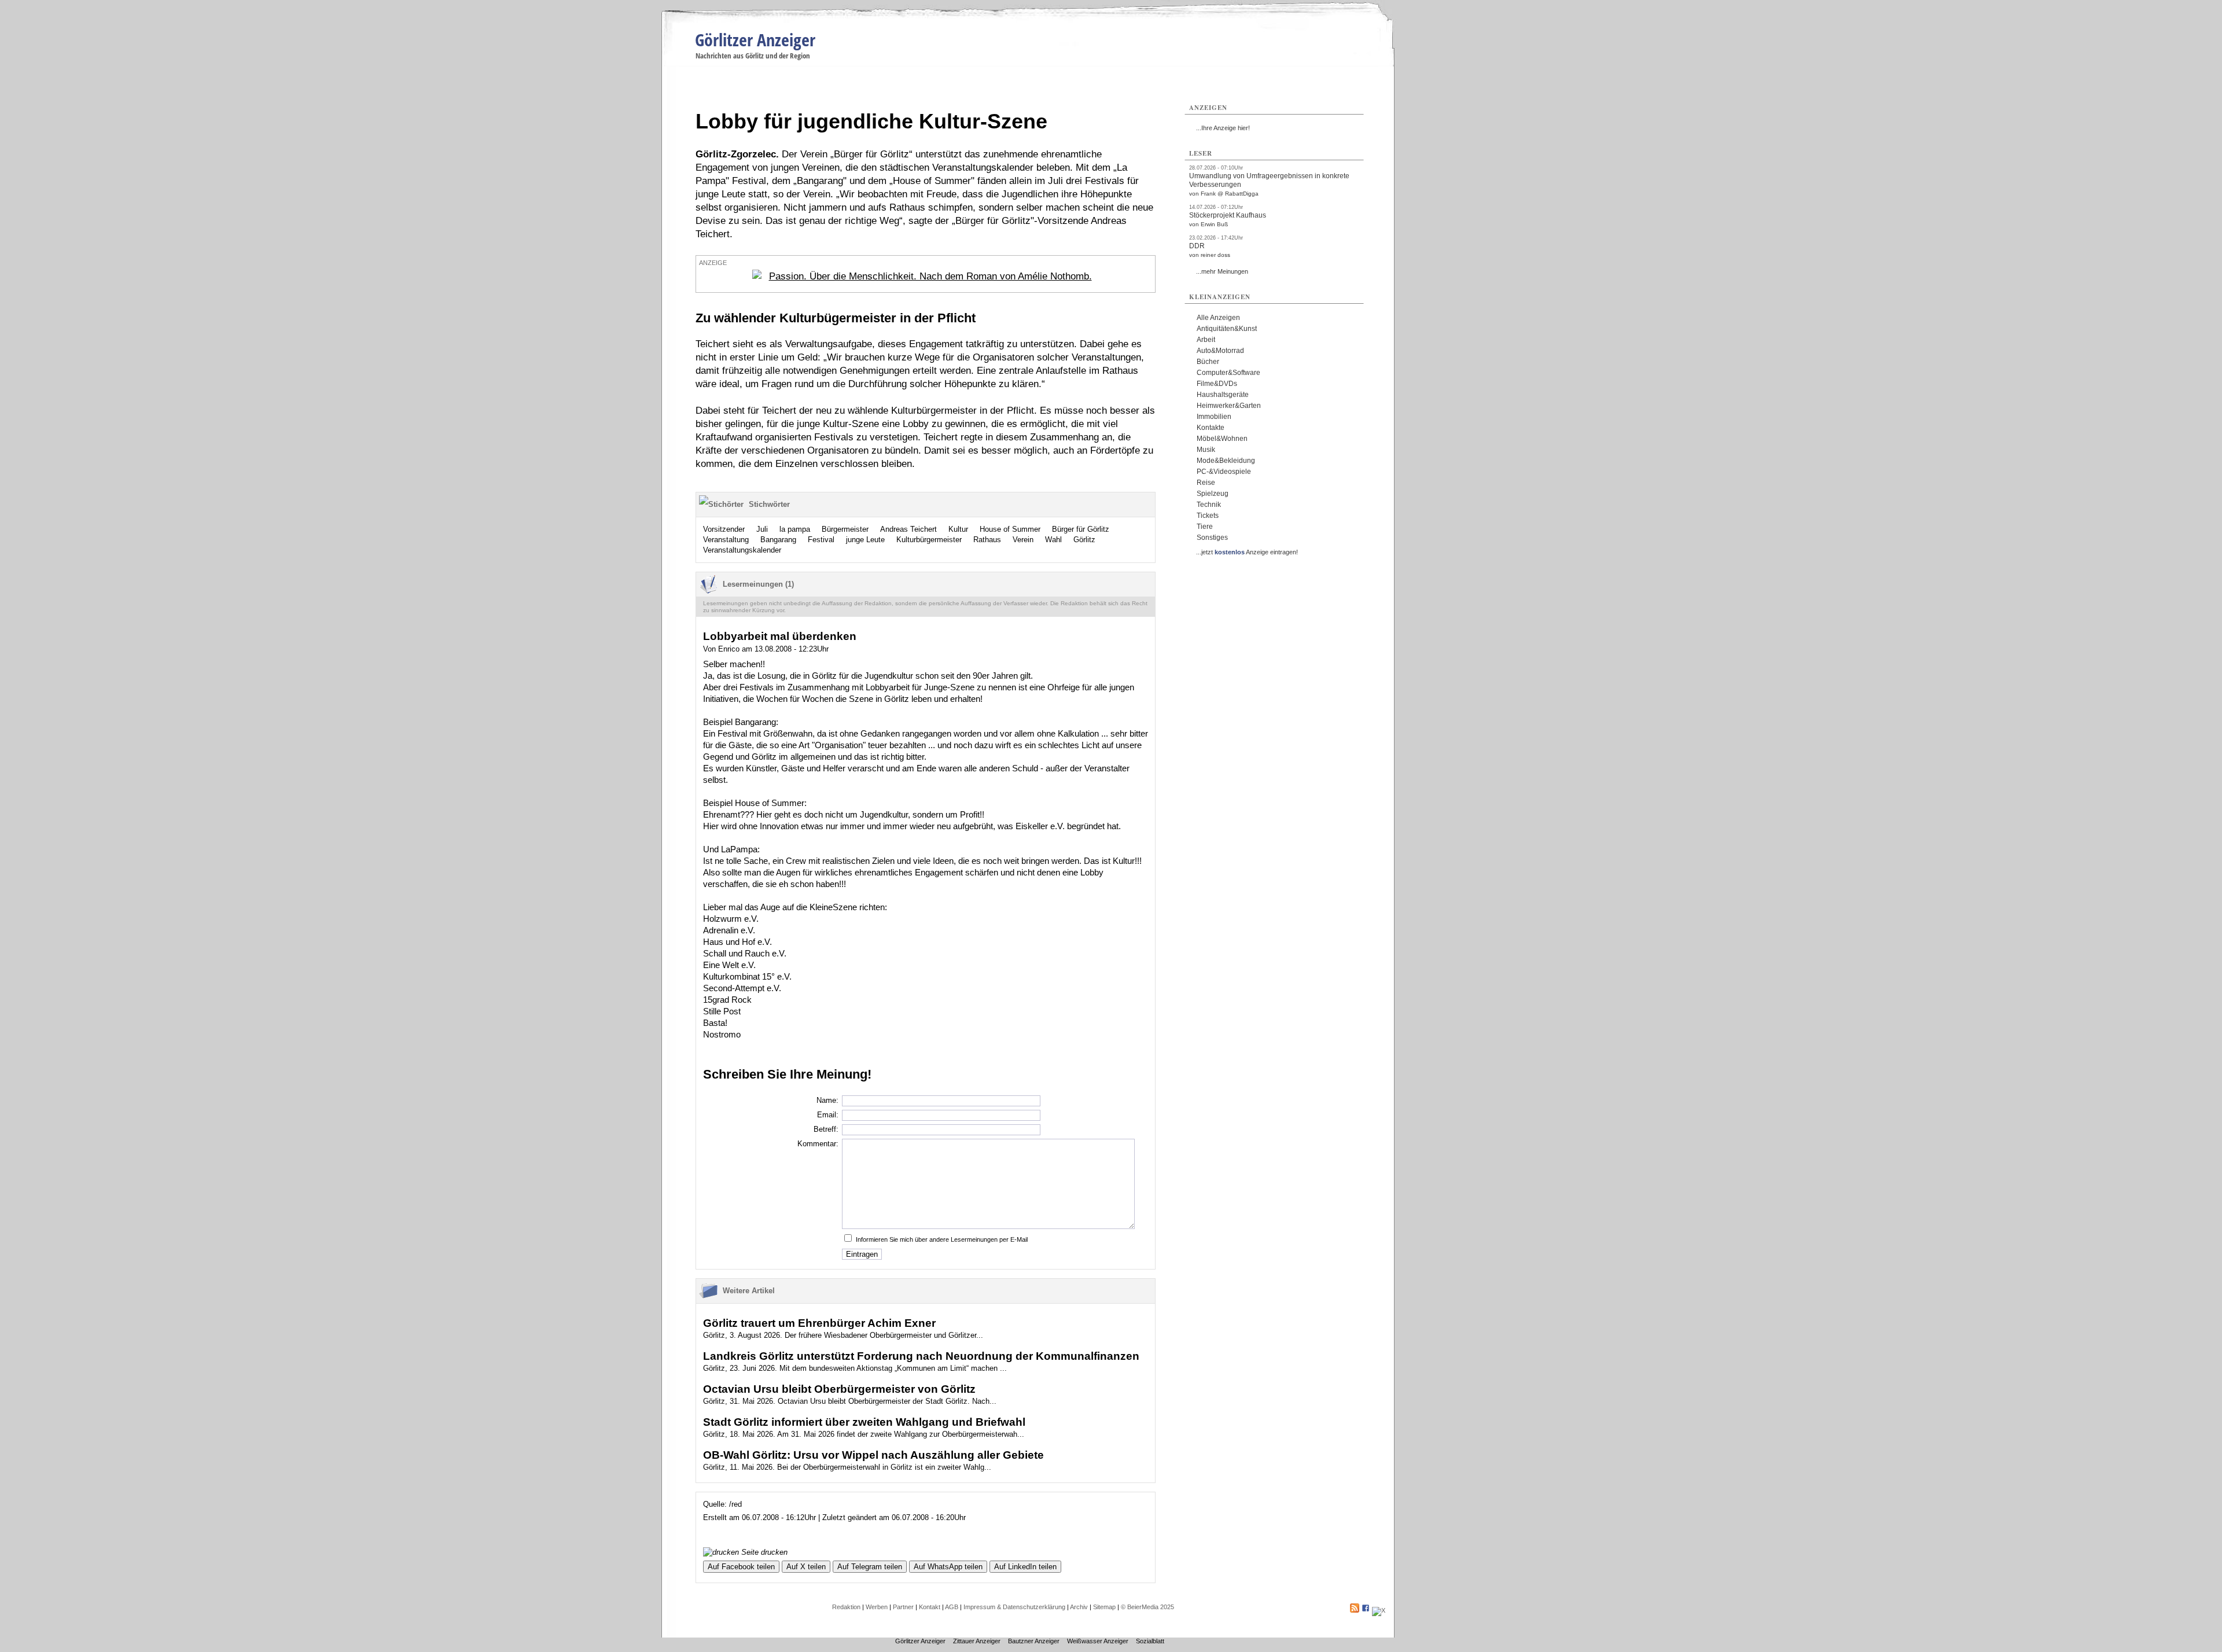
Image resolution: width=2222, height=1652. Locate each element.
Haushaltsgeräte (1223, 395)
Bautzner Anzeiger (1034, 1641)
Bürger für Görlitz (1081, 529)
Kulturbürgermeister (929, 540)
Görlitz (1084, 540)
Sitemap (1104, 1607)
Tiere (1205, 527)
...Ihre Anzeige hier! (1223, 128)
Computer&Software (1228, 373)
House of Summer (1010, 529)
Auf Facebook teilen (741, 1567)
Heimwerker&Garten (1229, 406)
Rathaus (987, 540)
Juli (762, 529)
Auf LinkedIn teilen (1025, 1567)
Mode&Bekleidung (1226, 461)
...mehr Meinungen (1222, 271)
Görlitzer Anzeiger (755, 40)
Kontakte (1211, 428)
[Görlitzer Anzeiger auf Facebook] (1366, 1610)
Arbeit (1206, 340)
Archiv (1079, 1607)
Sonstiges (1212, 538)
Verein (1023, 540)
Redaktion (846, 1607)
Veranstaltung (726, 540)
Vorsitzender (724, 529)
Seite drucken (763, 1552)
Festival (821, 540)
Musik (1206, 450)
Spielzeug (1213, 494)
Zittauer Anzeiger (977, 1641)
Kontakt (930, 1607)
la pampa (795, 529)
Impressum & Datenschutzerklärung (1014, 1607)
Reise (1206, 483)
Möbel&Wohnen (1222, 439)
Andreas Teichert (908, 529)
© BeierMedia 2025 (1147, 1607)
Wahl (1053, 540)
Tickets (1208, 516)
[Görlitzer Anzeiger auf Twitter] (1379, 1610)
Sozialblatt (1150, 1641)
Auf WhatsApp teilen (948, 1567)
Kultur (958, 529)
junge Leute (865, 540)
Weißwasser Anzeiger (1098, 1641)
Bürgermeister (845, 529)
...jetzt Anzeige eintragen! (1247, 552)
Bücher (1208, 362)
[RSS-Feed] (1355, 1610)
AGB (952, 1607)
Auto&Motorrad (1220, 351)
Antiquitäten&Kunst (1227, 329)
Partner (903, 1607)
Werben (877, 1607)
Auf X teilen (806, 1567)
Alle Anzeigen (1218, 318)
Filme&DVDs (1217, 384)
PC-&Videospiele (1224, 472)
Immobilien (1214, 417)
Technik (1209, 505)
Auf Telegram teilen (870, 1567)
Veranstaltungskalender (742, 550)
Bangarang (778, 540)
